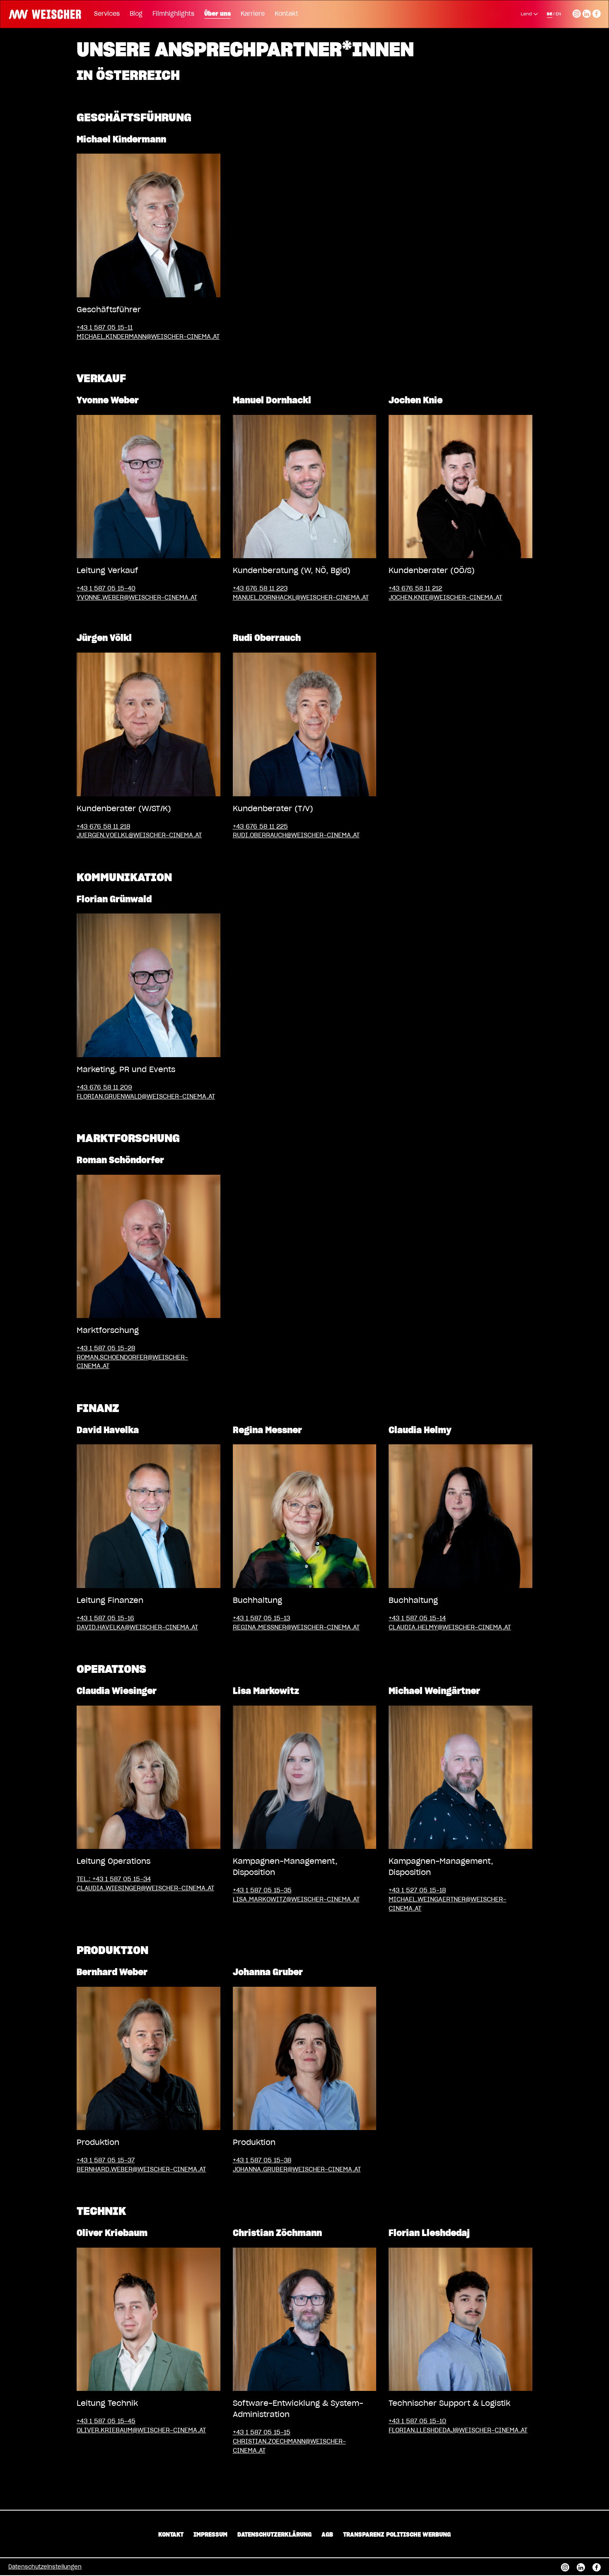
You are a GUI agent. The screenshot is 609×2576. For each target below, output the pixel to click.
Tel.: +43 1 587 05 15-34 (114, 1879)
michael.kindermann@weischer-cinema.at (148, 337)
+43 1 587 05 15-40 (106, 589)
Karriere (253, 14)
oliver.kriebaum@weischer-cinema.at (141, 2430)
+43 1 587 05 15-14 (417, 1618)
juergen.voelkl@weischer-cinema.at (139, 835)
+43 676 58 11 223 (260, 589)
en (558, 14)
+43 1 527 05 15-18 (417, 1890)
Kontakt (286, 14)
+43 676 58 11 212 (415, 589)
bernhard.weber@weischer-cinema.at (141, 2170)
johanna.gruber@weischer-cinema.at (297, 2170)
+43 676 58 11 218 (103, 827)
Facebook (597, 12)
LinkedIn (587, 12)
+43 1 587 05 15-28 (106, 1348)
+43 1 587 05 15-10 (417, 2421)
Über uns (217, 14)
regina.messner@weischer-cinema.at (296, 1628)
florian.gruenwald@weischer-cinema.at (146, 1097)
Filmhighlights (173, 14)
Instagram (577, 12)
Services (107, 14)
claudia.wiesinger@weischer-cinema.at (145, 1888)
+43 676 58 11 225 (260, 827)
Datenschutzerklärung (274, 2535)
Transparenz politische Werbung (397, 2535)
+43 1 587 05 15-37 (106, 2160)
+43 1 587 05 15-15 (262, 2433)
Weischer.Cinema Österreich (42, 13)
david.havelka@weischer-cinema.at (137, 1628)
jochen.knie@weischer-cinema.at (445, 598)
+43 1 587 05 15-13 (261, 1618)
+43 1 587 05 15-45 (106, 2421)
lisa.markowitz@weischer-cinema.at (296, 1900)
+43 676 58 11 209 (104, 1088)
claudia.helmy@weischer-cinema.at (450, 1628)
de (550, 14)
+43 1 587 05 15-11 (105, 328)
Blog (136, 14)
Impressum (210, 2535)
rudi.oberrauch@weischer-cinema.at (296, 835)
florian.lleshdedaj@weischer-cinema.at (458, 2430)
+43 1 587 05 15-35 (262, 1890)
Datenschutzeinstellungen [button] (45, 2567)
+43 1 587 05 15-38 (262, 2160)
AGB (327, 2535)
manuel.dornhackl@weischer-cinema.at (301, 598)
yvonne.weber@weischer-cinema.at (137, 598)
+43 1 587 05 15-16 (105, 1618)
